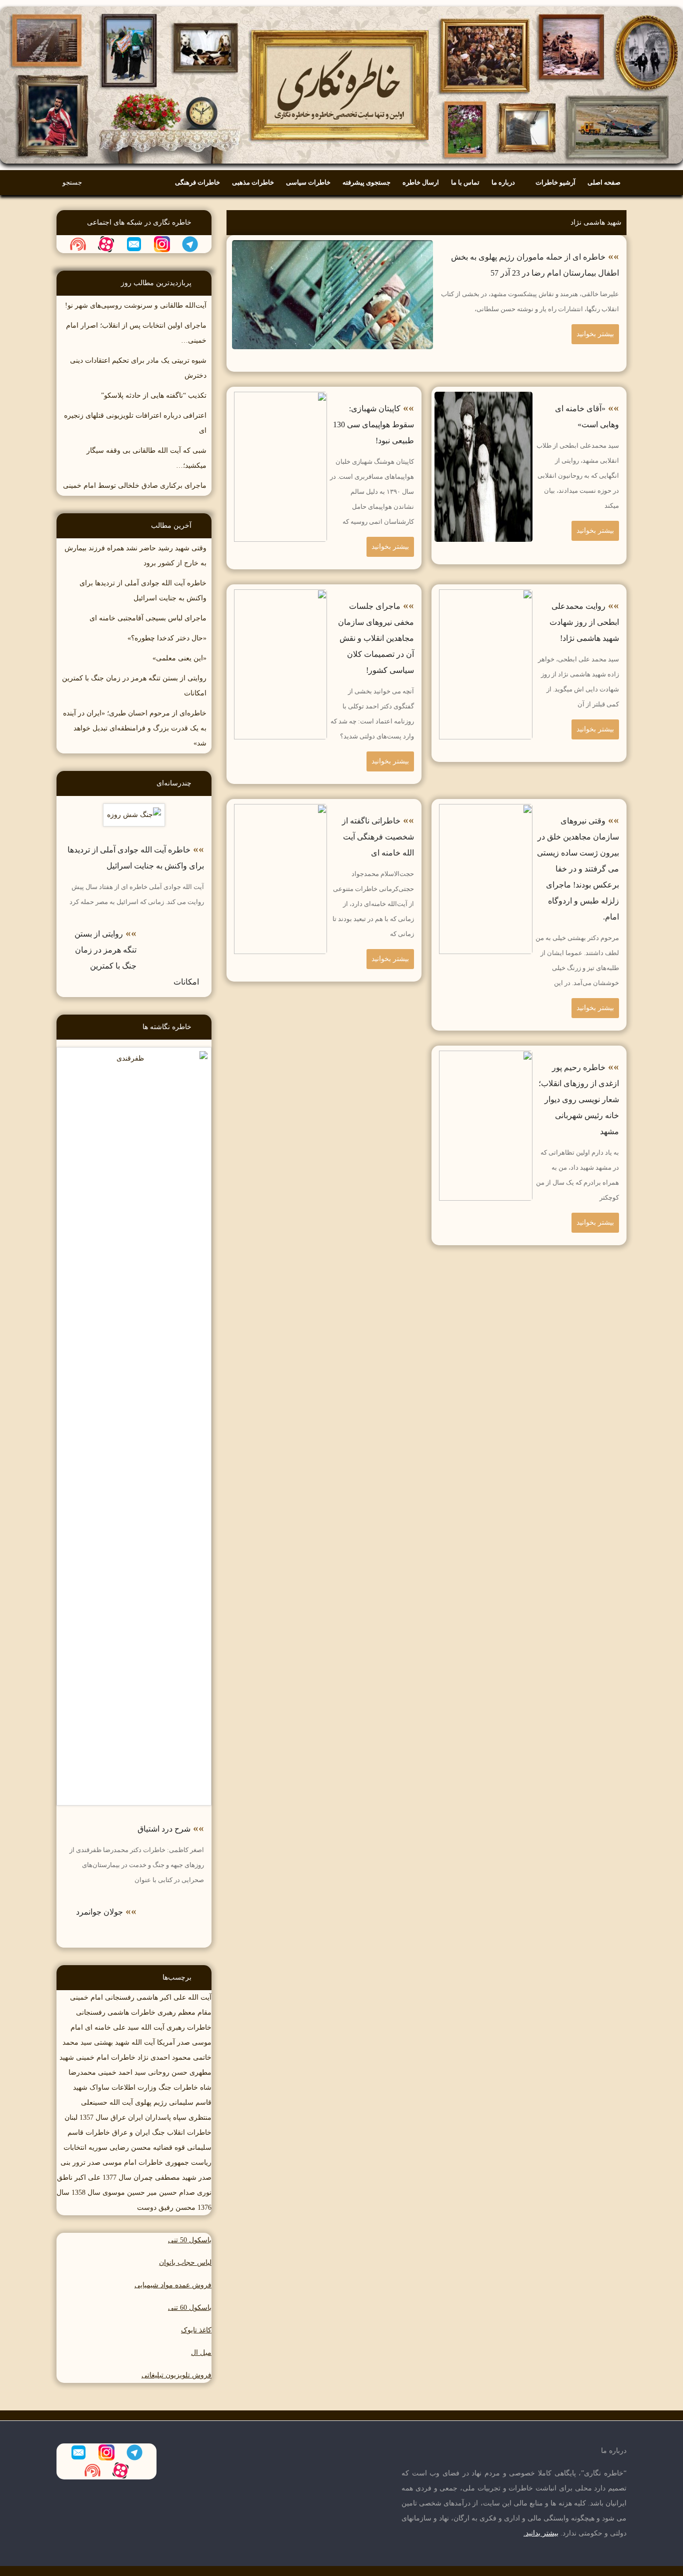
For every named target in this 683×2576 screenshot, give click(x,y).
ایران (135, 2117)
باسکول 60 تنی (190, 2308)
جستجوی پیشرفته (366, 182)
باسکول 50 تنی (190, 2240)
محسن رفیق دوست (166, 2208)
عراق (118, 2117)
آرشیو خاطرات (555, 182)
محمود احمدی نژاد (164, 2057)
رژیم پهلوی (151, 2102)
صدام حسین (177, 2193)
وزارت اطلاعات (134, 2087)
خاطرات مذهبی (253, 182)
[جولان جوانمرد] (174, 1905)
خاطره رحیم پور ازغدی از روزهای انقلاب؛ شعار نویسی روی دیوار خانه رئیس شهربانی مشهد (579, 1099)
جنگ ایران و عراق (138, 2132)
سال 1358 (86, 2193)
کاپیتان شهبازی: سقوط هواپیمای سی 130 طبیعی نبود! (373, 424)
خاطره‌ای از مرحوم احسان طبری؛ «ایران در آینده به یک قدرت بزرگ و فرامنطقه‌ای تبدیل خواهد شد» (135, 728)
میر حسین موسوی (130, 2193)
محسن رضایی (130, 2148)
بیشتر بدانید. (541, 2533)
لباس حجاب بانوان (185, 2263)
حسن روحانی (168, 2072)
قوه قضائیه (169, 2148)
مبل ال (201, 2353)
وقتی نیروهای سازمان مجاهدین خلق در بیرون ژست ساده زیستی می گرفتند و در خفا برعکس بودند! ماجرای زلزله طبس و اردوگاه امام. (578, 869)
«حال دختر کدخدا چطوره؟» (167, 638)
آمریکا (166, 2042)
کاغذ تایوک (196, 2330)
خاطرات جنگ (178, 2087)
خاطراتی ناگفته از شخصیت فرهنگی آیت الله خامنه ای (378, 837)
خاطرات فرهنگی (197, 182)
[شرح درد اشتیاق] (134, 1054)
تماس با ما (465, 182)
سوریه (98, 2148)
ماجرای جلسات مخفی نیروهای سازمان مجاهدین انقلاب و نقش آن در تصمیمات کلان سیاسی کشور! (376, 638)
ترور (79, 2163)
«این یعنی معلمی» (179, 658)
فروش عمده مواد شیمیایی (173, 2285)
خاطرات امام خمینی (106, 2057)
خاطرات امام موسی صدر (125, 2163)
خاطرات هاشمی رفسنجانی (116, 2012)
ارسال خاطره (421, 182)
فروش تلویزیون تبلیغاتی (176, 2375)
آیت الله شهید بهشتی (124, 2042)
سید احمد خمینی (122, 2072)
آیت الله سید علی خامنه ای (125, 2027)
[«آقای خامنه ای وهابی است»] (483, 399)
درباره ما (503, 182)
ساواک (99, 2087)
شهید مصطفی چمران (165, 2178)
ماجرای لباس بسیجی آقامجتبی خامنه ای (148, 618)
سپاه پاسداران (166, 2117)
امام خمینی (86, 1997)
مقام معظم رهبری (184, 2012)
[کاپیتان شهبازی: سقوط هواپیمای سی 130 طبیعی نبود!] (278, 399)
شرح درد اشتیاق (164, 1829)
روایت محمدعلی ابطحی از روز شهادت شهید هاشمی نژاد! (584, 622)
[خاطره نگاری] (341, 7)
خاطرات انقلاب (189, 2132)
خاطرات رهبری (189, 2027)
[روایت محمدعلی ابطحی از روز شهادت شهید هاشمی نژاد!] (483, 597)
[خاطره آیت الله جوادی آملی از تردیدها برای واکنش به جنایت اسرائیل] (134, 811)
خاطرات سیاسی (308, 182)
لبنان (71, 2117)
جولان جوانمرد (99, 1912)
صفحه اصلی (604, 182)
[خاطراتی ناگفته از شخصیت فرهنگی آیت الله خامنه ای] (278, 811)
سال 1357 (94, 2117)
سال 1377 (117, 2178)
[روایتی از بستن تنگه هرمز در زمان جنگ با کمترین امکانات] (174, 927)
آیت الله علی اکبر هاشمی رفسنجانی (158, 1997)
